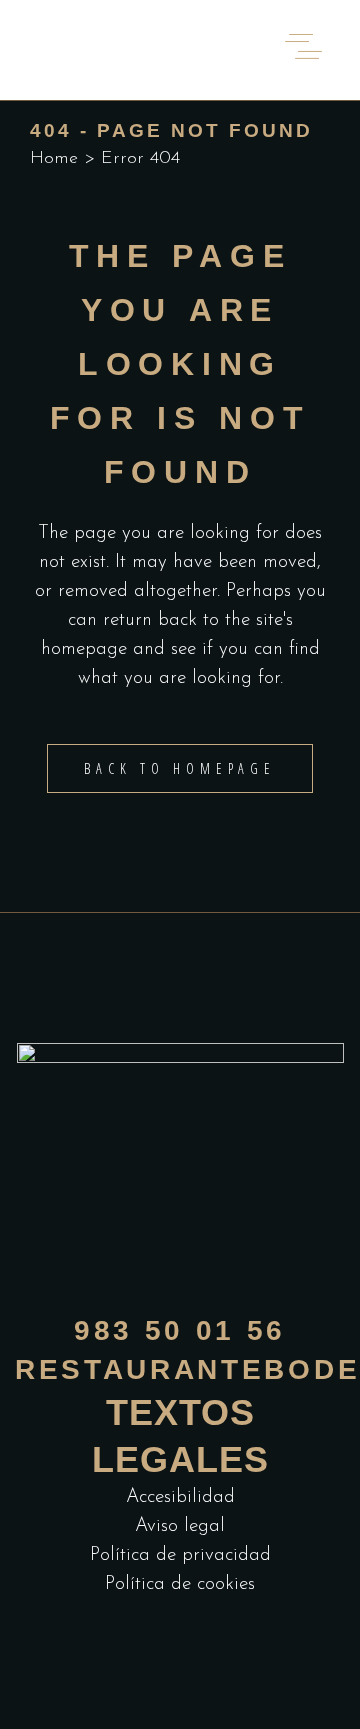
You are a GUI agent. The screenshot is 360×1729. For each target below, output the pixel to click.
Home (54, 159)
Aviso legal (180, 1526)
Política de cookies (180, 1584)
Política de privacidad (180, 1555)
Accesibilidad (180, 1497)
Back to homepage (179, 768)
